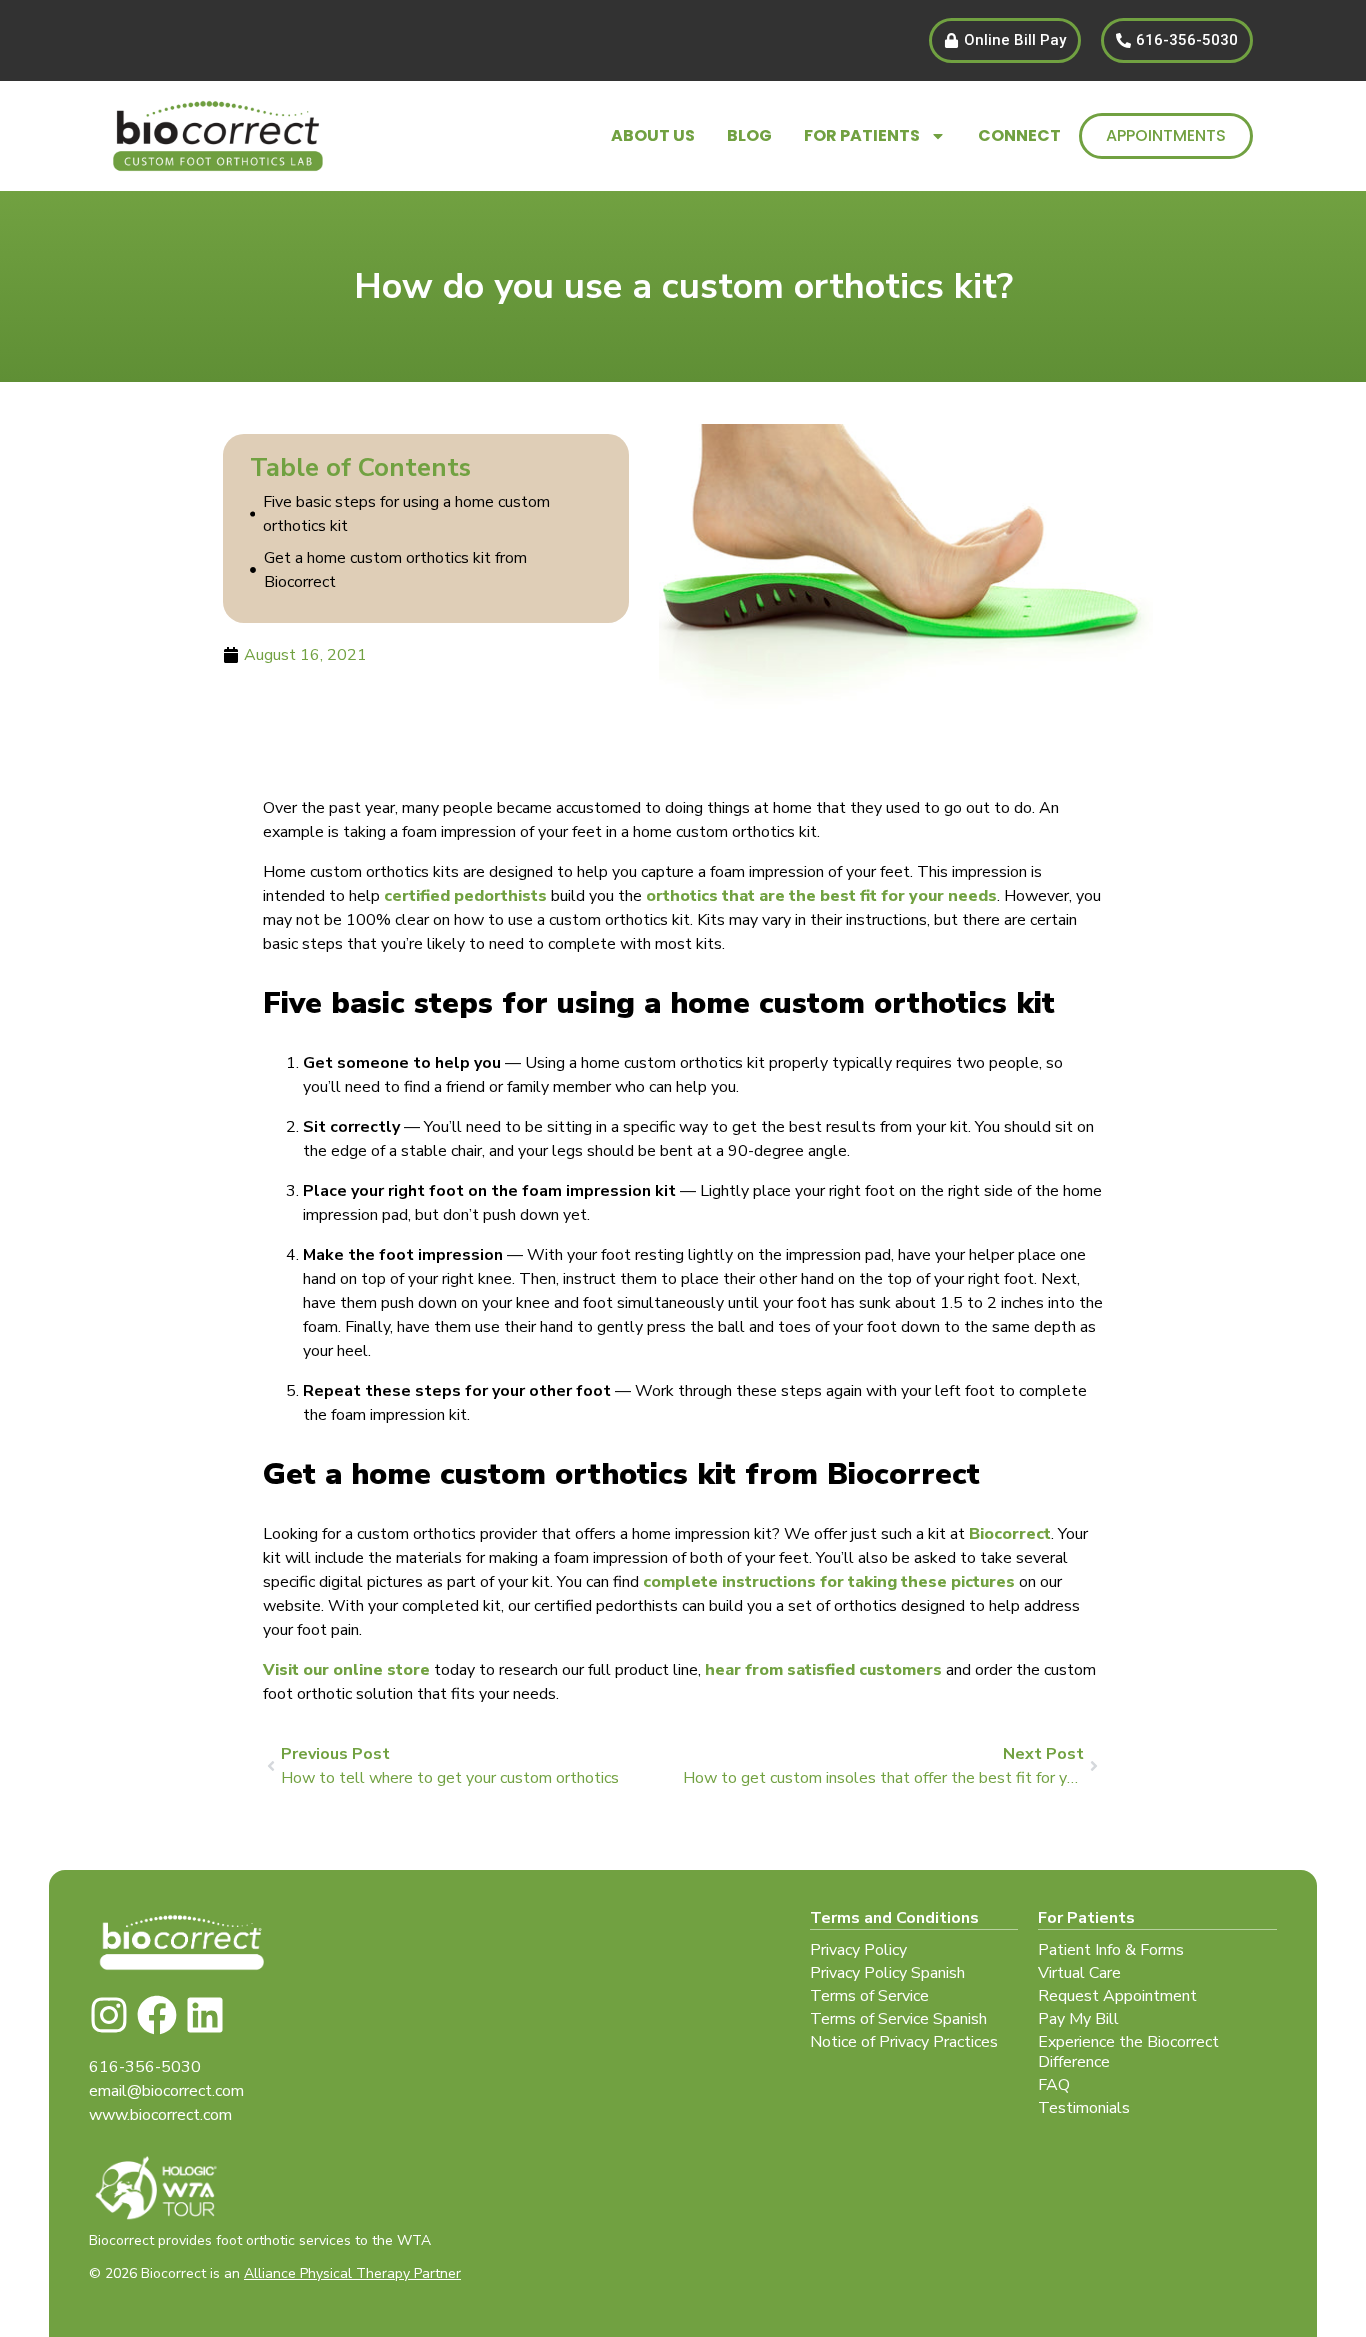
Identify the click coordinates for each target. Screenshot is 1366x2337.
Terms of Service (869, 1996)
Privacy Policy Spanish (887, 1973)
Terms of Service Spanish (898, 2019)
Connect (1019, 135)
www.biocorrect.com (160, 2115)
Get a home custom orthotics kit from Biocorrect (395, 570)
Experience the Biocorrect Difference (1128, 2052)
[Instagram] (109, 2015)
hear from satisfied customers (823, 1670)
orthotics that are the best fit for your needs (821, 896)
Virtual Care (1079, 1973)
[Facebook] (157, 2015)
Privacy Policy (858, 1950)
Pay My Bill (1078, 2019)
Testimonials (1084, 2108)
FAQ (1054, 2085)
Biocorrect (1010, 1534)
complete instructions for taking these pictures (829, 1582)
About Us (653, 135)
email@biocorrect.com (166, 2091)
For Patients (862, 135)
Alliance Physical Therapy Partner (352, 2273)
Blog (749, 135)
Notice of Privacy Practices (904, 2042)
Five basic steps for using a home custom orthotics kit (406, 514)
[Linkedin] (205, 2015)
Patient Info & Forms (1111, 1950)
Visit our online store (346, 1670)
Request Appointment (1117, 1996)
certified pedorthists (465, 896)
